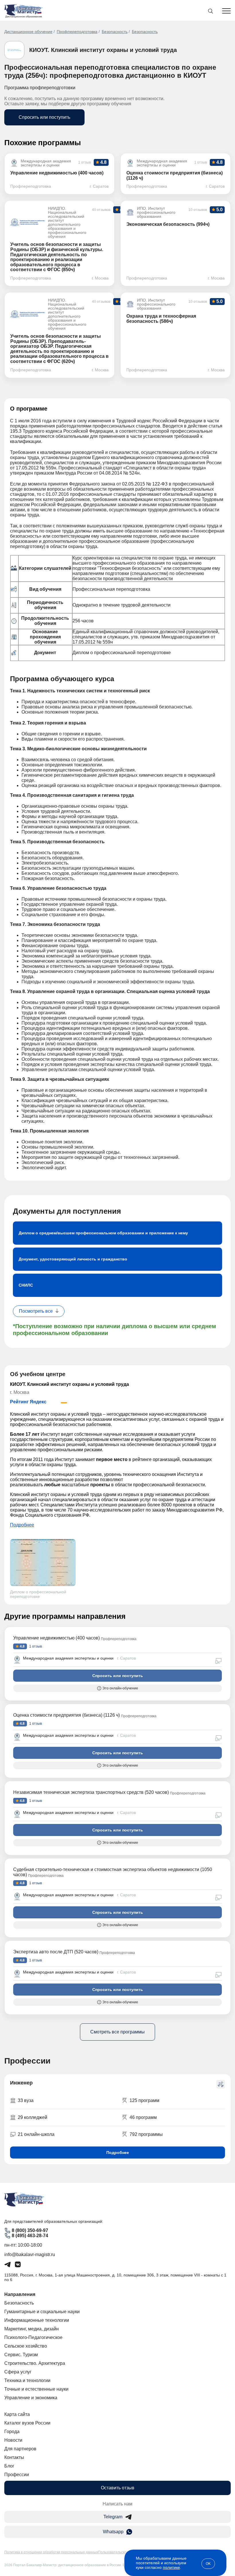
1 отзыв (35, 1646)
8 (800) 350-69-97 (30, 2230)
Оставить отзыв (118, 2488)
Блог (9, 2466)
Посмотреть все (36, 1311)
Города (12, 2432)
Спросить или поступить (44, 117)
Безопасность (115, 32)
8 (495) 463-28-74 (30, 2236)
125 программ (144, 2100)
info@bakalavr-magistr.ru (30, 2255)
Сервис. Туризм (21, 2355)
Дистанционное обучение (28, 32)
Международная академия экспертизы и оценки (68, 1658)
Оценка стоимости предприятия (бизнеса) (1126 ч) (66, 1715)
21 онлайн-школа (36, 2134)
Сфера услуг (18, 2372)
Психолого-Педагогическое (33, 2337)
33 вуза (26, 2100)
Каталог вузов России (27, 2423)
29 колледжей (33, 2117)
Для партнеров (20, 2449)
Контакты (14, 2457)
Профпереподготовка (77, 32)
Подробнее (22, 1525)
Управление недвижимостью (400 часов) (56, 1638)
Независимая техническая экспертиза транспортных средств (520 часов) (91, 1792)
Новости (13, 2440)
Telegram (113, 2517)
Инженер (21, 2083)
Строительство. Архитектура (35, 2363)
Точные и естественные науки (36, 2389)
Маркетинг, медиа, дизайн (32, 2329)
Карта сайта (17, 2414)
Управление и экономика (31, 2398)
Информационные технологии (37, 2320)
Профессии (17, 2475)
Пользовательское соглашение (124, 2552)
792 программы (146, 2134)
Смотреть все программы (117, 2032)
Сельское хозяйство (26, 2346)
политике (171, 2567)
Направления (20, 2294)
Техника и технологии (27, 2380)
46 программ (143, 2117)
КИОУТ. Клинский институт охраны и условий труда (103, 50)
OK (208, 2564)
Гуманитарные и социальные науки (42, 2312)
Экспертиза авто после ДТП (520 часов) (56, 1952)
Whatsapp (113, 2532)
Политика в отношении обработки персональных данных (51, 2552)
